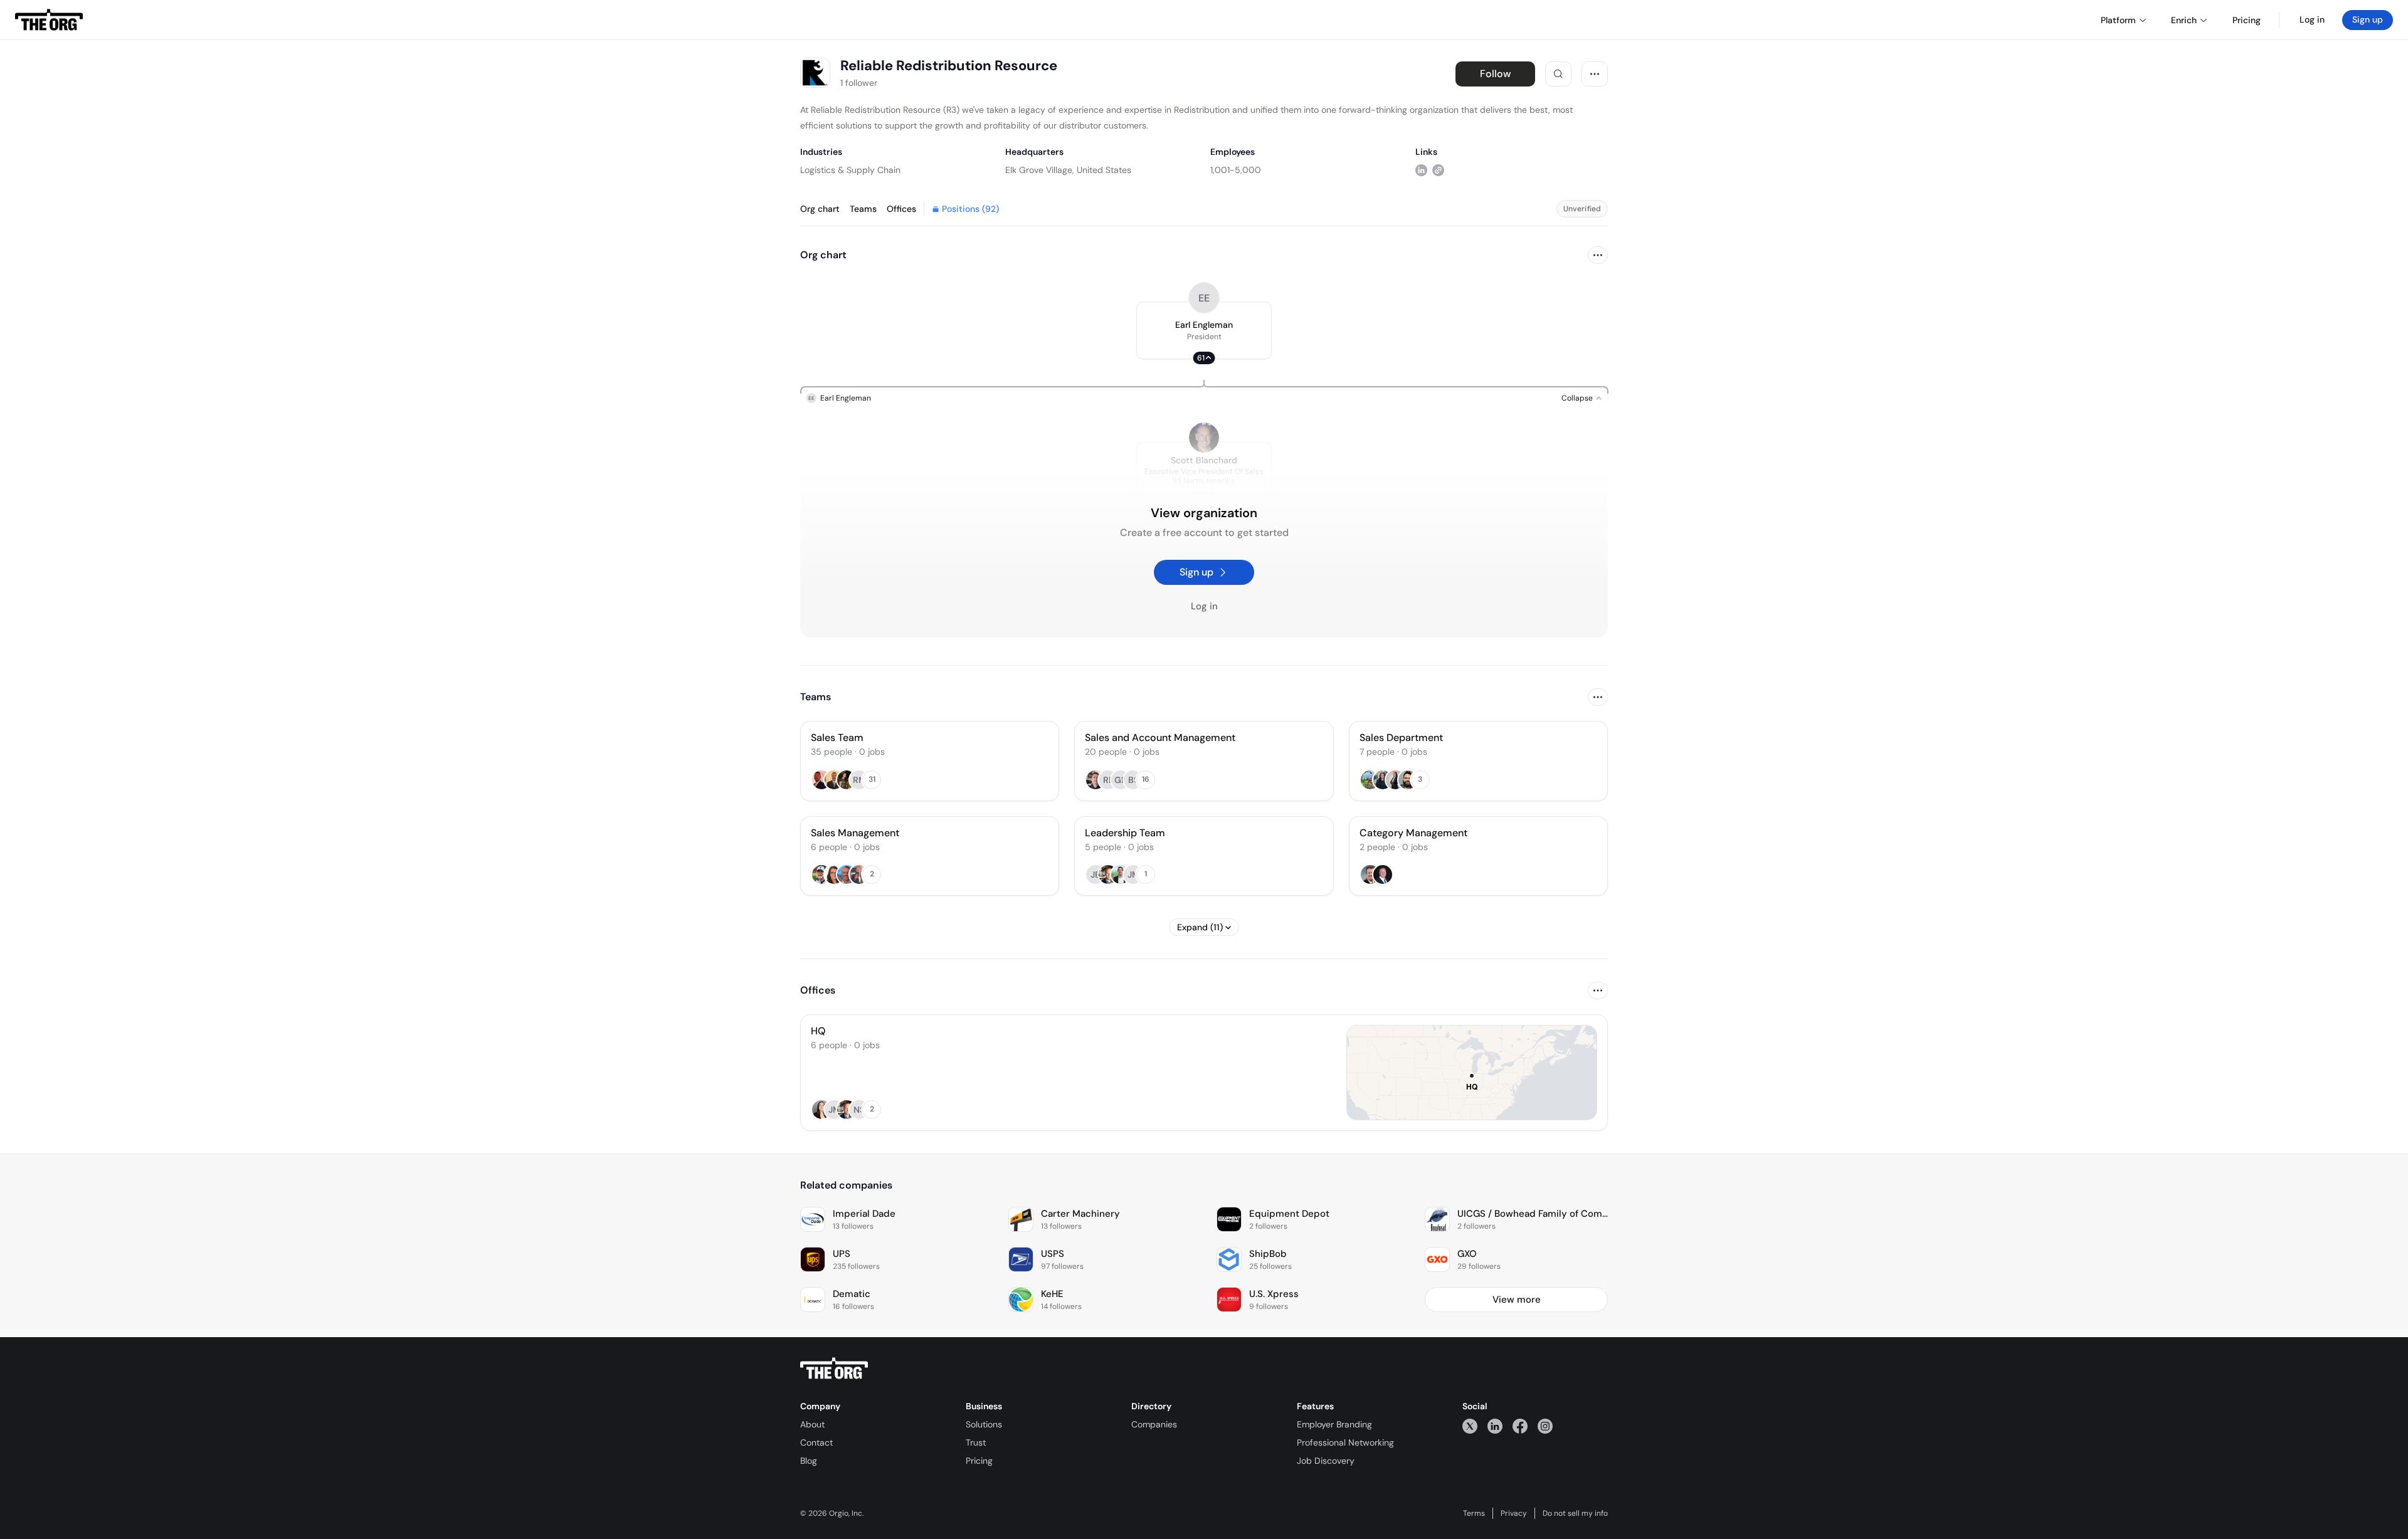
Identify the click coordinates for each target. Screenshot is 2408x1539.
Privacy (1514, 1513)
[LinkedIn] (1495, 1426)
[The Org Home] (49, 20)
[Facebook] (1520, 1426)
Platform (2118, 20)
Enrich (2184, 20)
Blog (809, 1461)
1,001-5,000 (1236, 170)
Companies (1154, 1424)
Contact (816, 1442)
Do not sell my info (1575, 1513)
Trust (976, 1442)
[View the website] (1438, 170)
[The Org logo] (834, 1368)
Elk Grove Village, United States (1068, 170)
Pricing (979, 1461)
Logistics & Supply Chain (850, 170)
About (812, 1424)
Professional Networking (1345, 1442)
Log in (2312, 19)
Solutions (984, 1424)
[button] (1204, 330)
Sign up (2368, 19)
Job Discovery (1326, 1461)
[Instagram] (1545, 1426)
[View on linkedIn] (1421, 170)
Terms (1474, 1513)
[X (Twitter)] (1470, 1426)
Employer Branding (1334, 1424)
